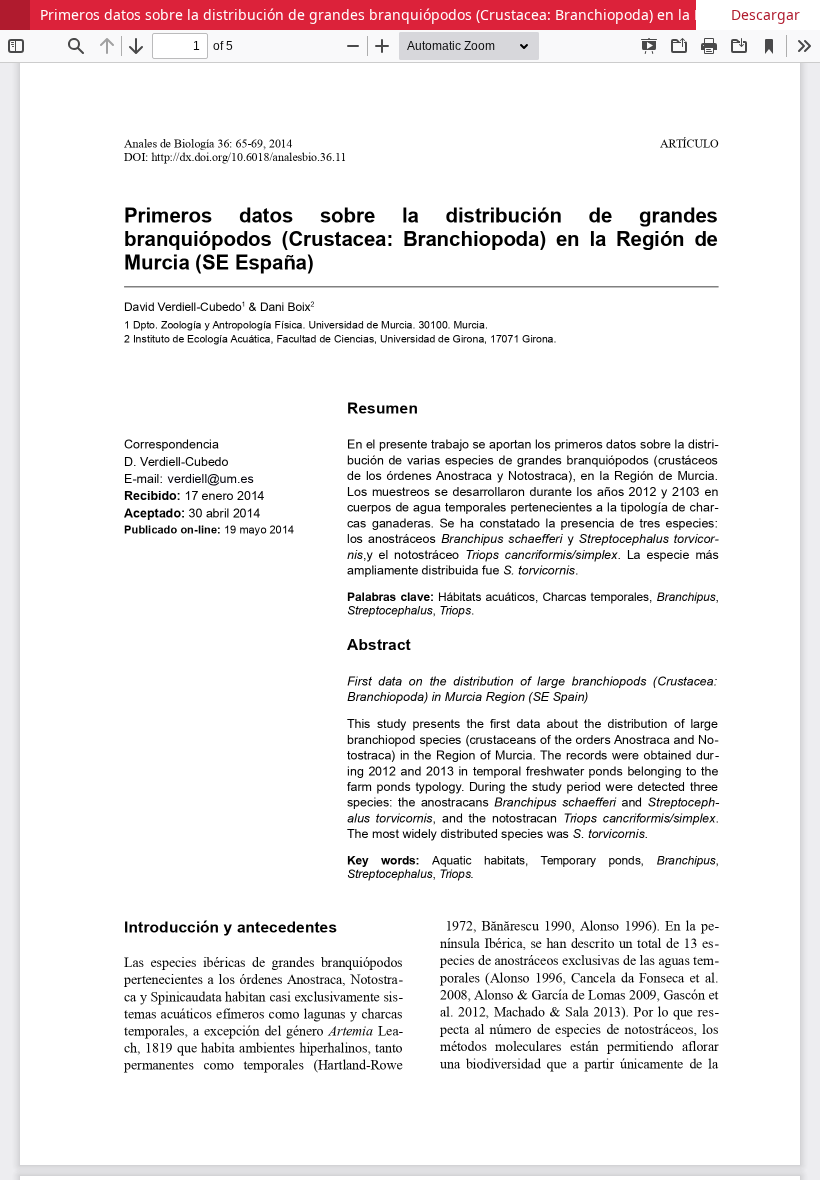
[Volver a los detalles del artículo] (15, 15)
